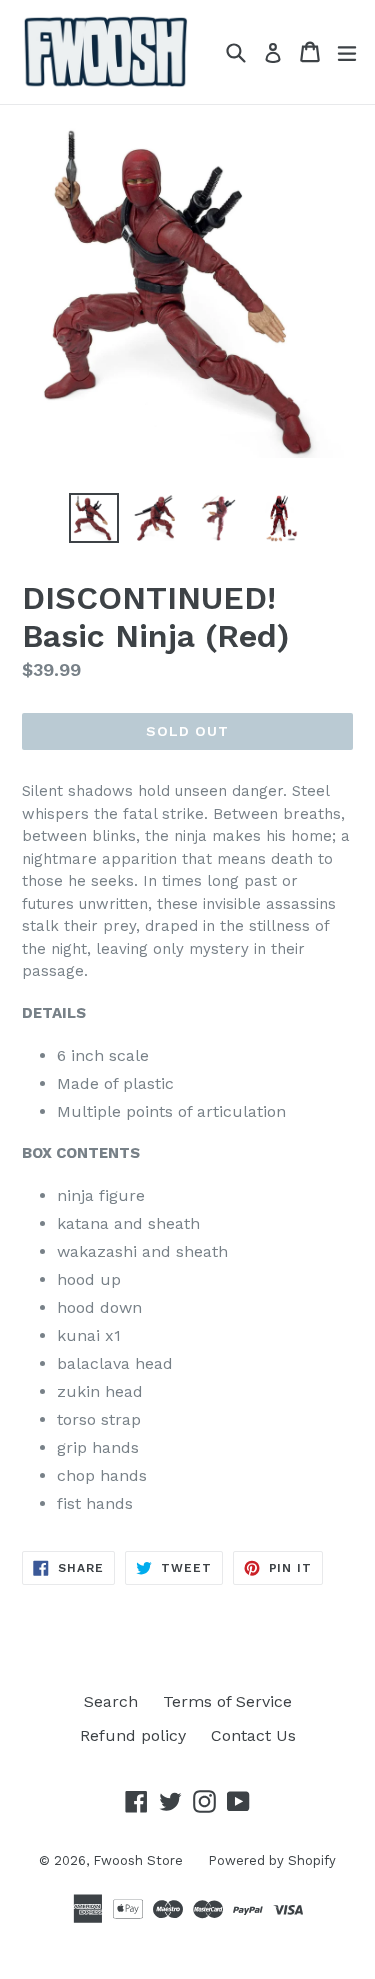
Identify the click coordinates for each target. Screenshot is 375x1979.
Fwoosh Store (138, 1860)
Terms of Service (227, 1701)
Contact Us (253, 1735)
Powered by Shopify (272, 1860)
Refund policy (133, 1735)
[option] (94, 518)
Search (111, 1701)
